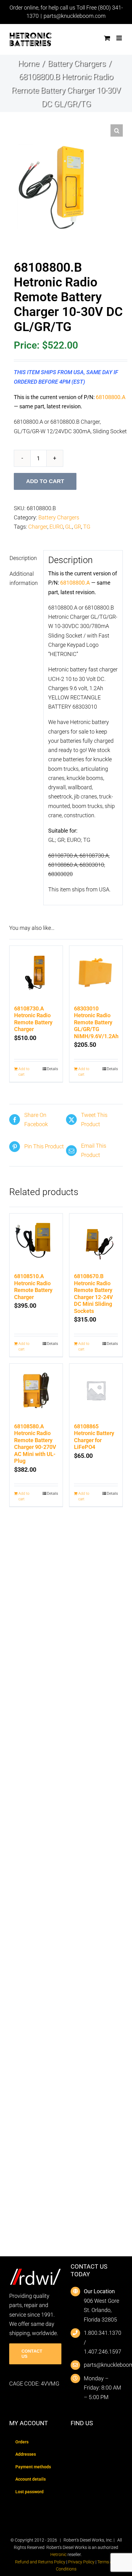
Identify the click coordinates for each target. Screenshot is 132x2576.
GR (78, 527)
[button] (117, 130)
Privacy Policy (81, 2562)
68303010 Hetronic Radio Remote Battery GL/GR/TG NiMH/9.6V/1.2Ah (96, 1022)
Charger (38, 527)
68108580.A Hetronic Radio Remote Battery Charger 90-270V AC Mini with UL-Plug (35, 1444)
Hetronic (58, 2554)
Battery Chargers (59, 517)
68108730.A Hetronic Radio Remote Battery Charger (33, 1019)
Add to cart (45, 481)
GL (68, 527)
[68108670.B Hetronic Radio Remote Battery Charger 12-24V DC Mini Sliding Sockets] (96, 1240)
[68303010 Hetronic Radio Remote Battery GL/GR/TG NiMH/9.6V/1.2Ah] (96, 972)
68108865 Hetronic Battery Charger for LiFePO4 (94, 1437)
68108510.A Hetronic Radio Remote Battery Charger (33, 1287)
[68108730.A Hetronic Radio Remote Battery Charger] (36, 972)
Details (52, 1069)
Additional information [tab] (24, 578)
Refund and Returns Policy (40, 2562)
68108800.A (111, 397)
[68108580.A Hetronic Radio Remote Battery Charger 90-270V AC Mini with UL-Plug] (36, 1390)
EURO (56, 527)
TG (87, 527)
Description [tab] (23, 558)
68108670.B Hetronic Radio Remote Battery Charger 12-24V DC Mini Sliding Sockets (93, 1294)
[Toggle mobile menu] (120, 38)
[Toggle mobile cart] (107, 38)
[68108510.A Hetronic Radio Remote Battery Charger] (36, 1240)
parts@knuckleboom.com (75, 16)
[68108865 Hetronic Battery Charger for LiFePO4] (96, 1390)
